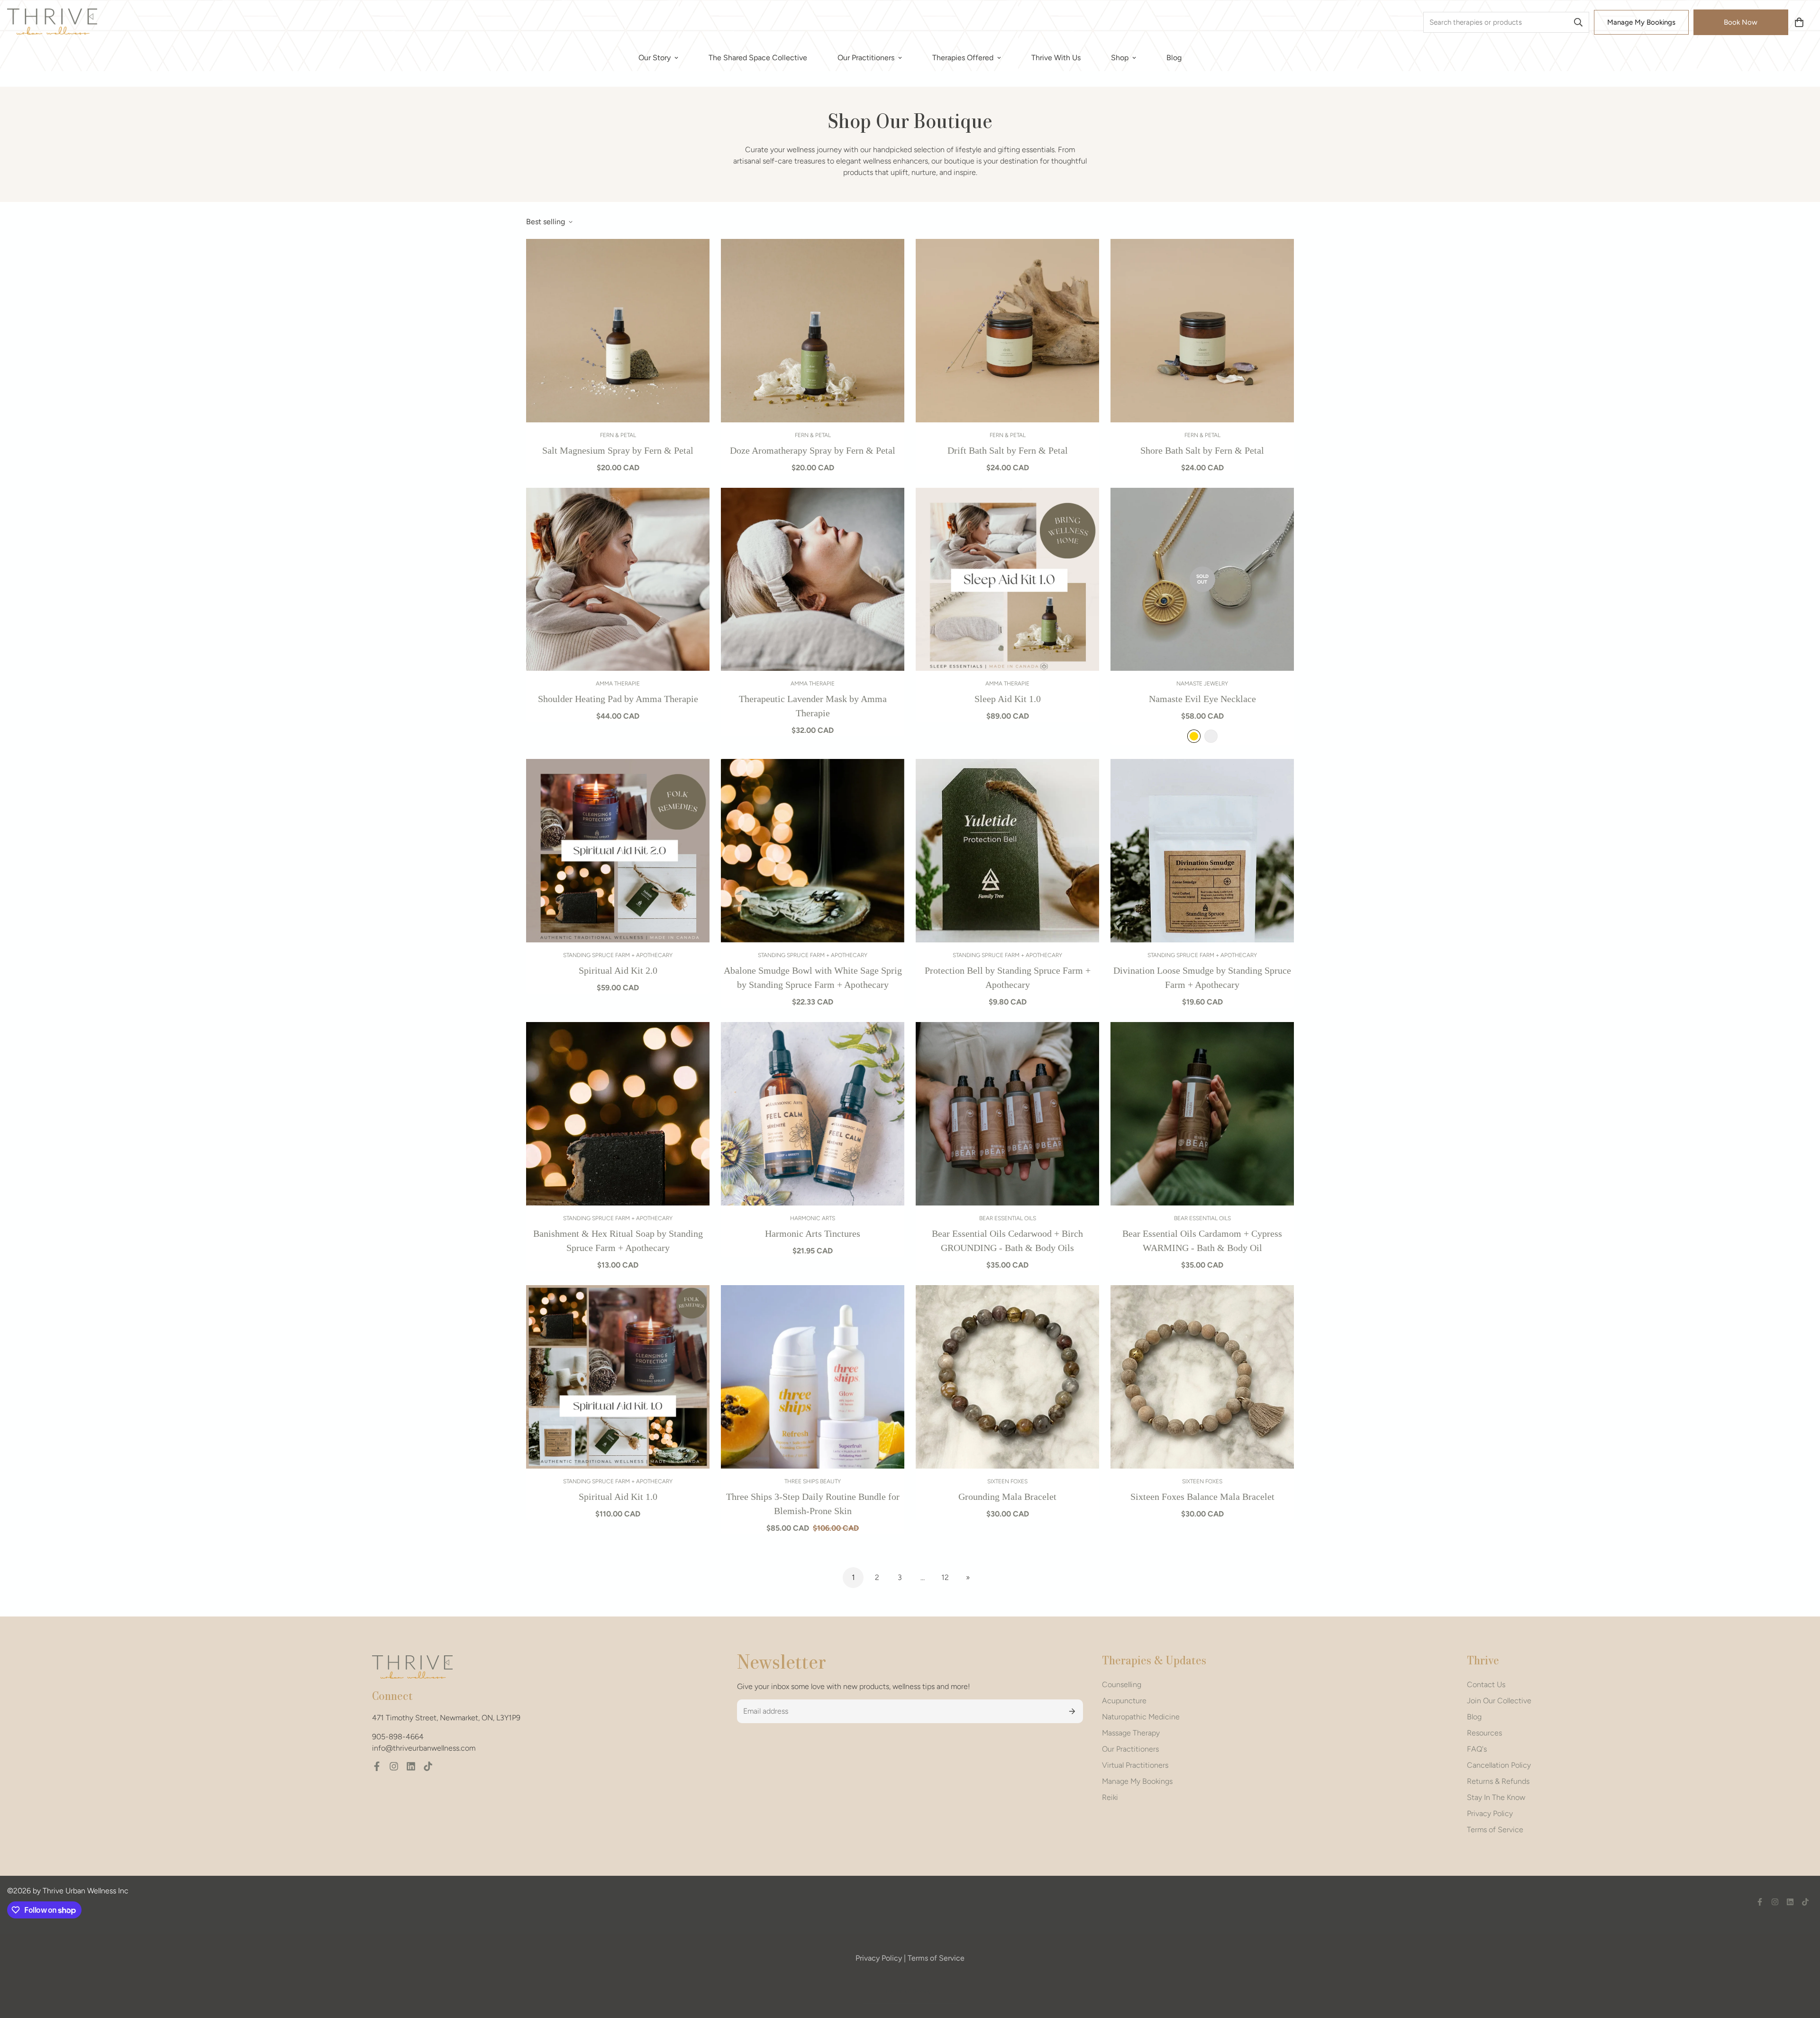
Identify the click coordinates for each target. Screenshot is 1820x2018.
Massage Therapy (1131, 1733)
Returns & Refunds (1498, 1781)
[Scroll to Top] (1802, 1966)
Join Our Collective (1499, 1701)
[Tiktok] (428, 1766)
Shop (1120, 58)
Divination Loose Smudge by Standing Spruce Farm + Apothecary (1202, 977)
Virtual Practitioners (1135, 1765)
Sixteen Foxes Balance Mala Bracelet (1202, 1497)
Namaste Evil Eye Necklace (1202, 699)
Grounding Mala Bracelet (1007, 1497)
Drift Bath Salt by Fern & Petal (1008, 450)
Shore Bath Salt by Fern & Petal (1202, 450)
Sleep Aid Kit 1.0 (1008, 699)
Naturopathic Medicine (1141, 1717)
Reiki (1110, 1797)
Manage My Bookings (1641, 22)
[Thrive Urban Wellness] (52, 22)
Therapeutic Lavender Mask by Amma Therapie (813, 706)
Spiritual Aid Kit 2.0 (618, 970)
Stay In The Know (1496, 1797)
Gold (1194, 736)
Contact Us (1486, 1685)
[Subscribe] (1072, 1711)
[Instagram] (394, 1766)
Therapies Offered (963, 58)
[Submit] (1578, 22)
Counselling (1122, 1685)
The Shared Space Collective (758, 58)
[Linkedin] (411, 1766)
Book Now (1741, 22)
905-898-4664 (398, 1737)
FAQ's (1477, 1749)
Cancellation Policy (1499, 1765)
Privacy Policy (1490, 1813)
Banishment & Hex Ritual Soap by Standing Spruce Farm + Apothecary (618, 1241)
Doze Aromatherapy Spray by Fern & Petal (813, 450)
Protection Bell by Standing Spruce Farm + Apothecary (1008, 977)
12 (945, 1577)
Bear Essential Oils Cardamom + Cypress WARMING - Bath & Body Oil (1202, 1241)
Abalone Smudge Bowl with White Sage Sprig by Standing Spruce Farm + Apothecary (813, 977)
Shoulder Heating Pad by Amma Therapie (618, 699)
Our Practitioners (866, 58)
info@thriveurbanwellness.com (424, 1748)
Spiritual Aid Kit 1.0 (618, 1497)
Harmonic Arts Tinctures (813, 1233)
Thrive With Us (1056, 58)
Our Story (655, 58)
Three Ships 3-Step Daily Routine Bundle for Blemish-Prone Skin (813, 1504)
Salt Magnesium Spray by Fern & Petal (618, 450)
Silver (1211, 736)
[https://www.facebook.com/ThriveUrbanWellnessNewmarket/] (377, 1766)
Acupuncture (1124, 1701)
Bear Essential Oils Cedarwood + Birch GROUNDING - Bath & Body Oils (1007, 1241)
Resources (1484, 1733)
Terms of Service (1495, 1830)
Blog (1174, 58)
